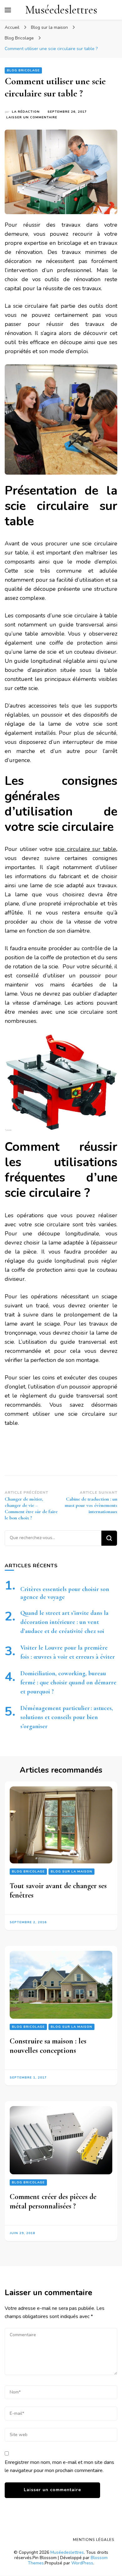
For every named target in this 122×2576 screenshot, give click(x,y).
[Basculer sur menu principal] (8, 10)
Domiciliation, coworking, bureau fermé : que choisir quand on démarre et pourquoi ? (68, 1682)
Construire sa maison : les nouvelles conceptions (48, 2046)
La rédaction (26, 112)
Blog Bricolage (23, 70)
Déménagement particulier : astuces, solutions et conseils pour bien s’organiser (67, 1717)
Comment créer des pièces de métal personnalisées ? (53, 2201)
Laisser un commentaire (32, 118)
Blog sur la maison (71, 1872)
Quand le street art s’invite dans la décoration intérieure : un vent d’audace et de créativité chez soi (64, 1622)
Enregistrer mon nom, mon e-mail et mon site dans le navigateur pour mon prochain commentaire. (59, 2466)
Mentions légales (94, 2540)
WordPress (82, 2563)
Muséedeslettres (61, 10)
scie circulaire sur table (86, 849)
